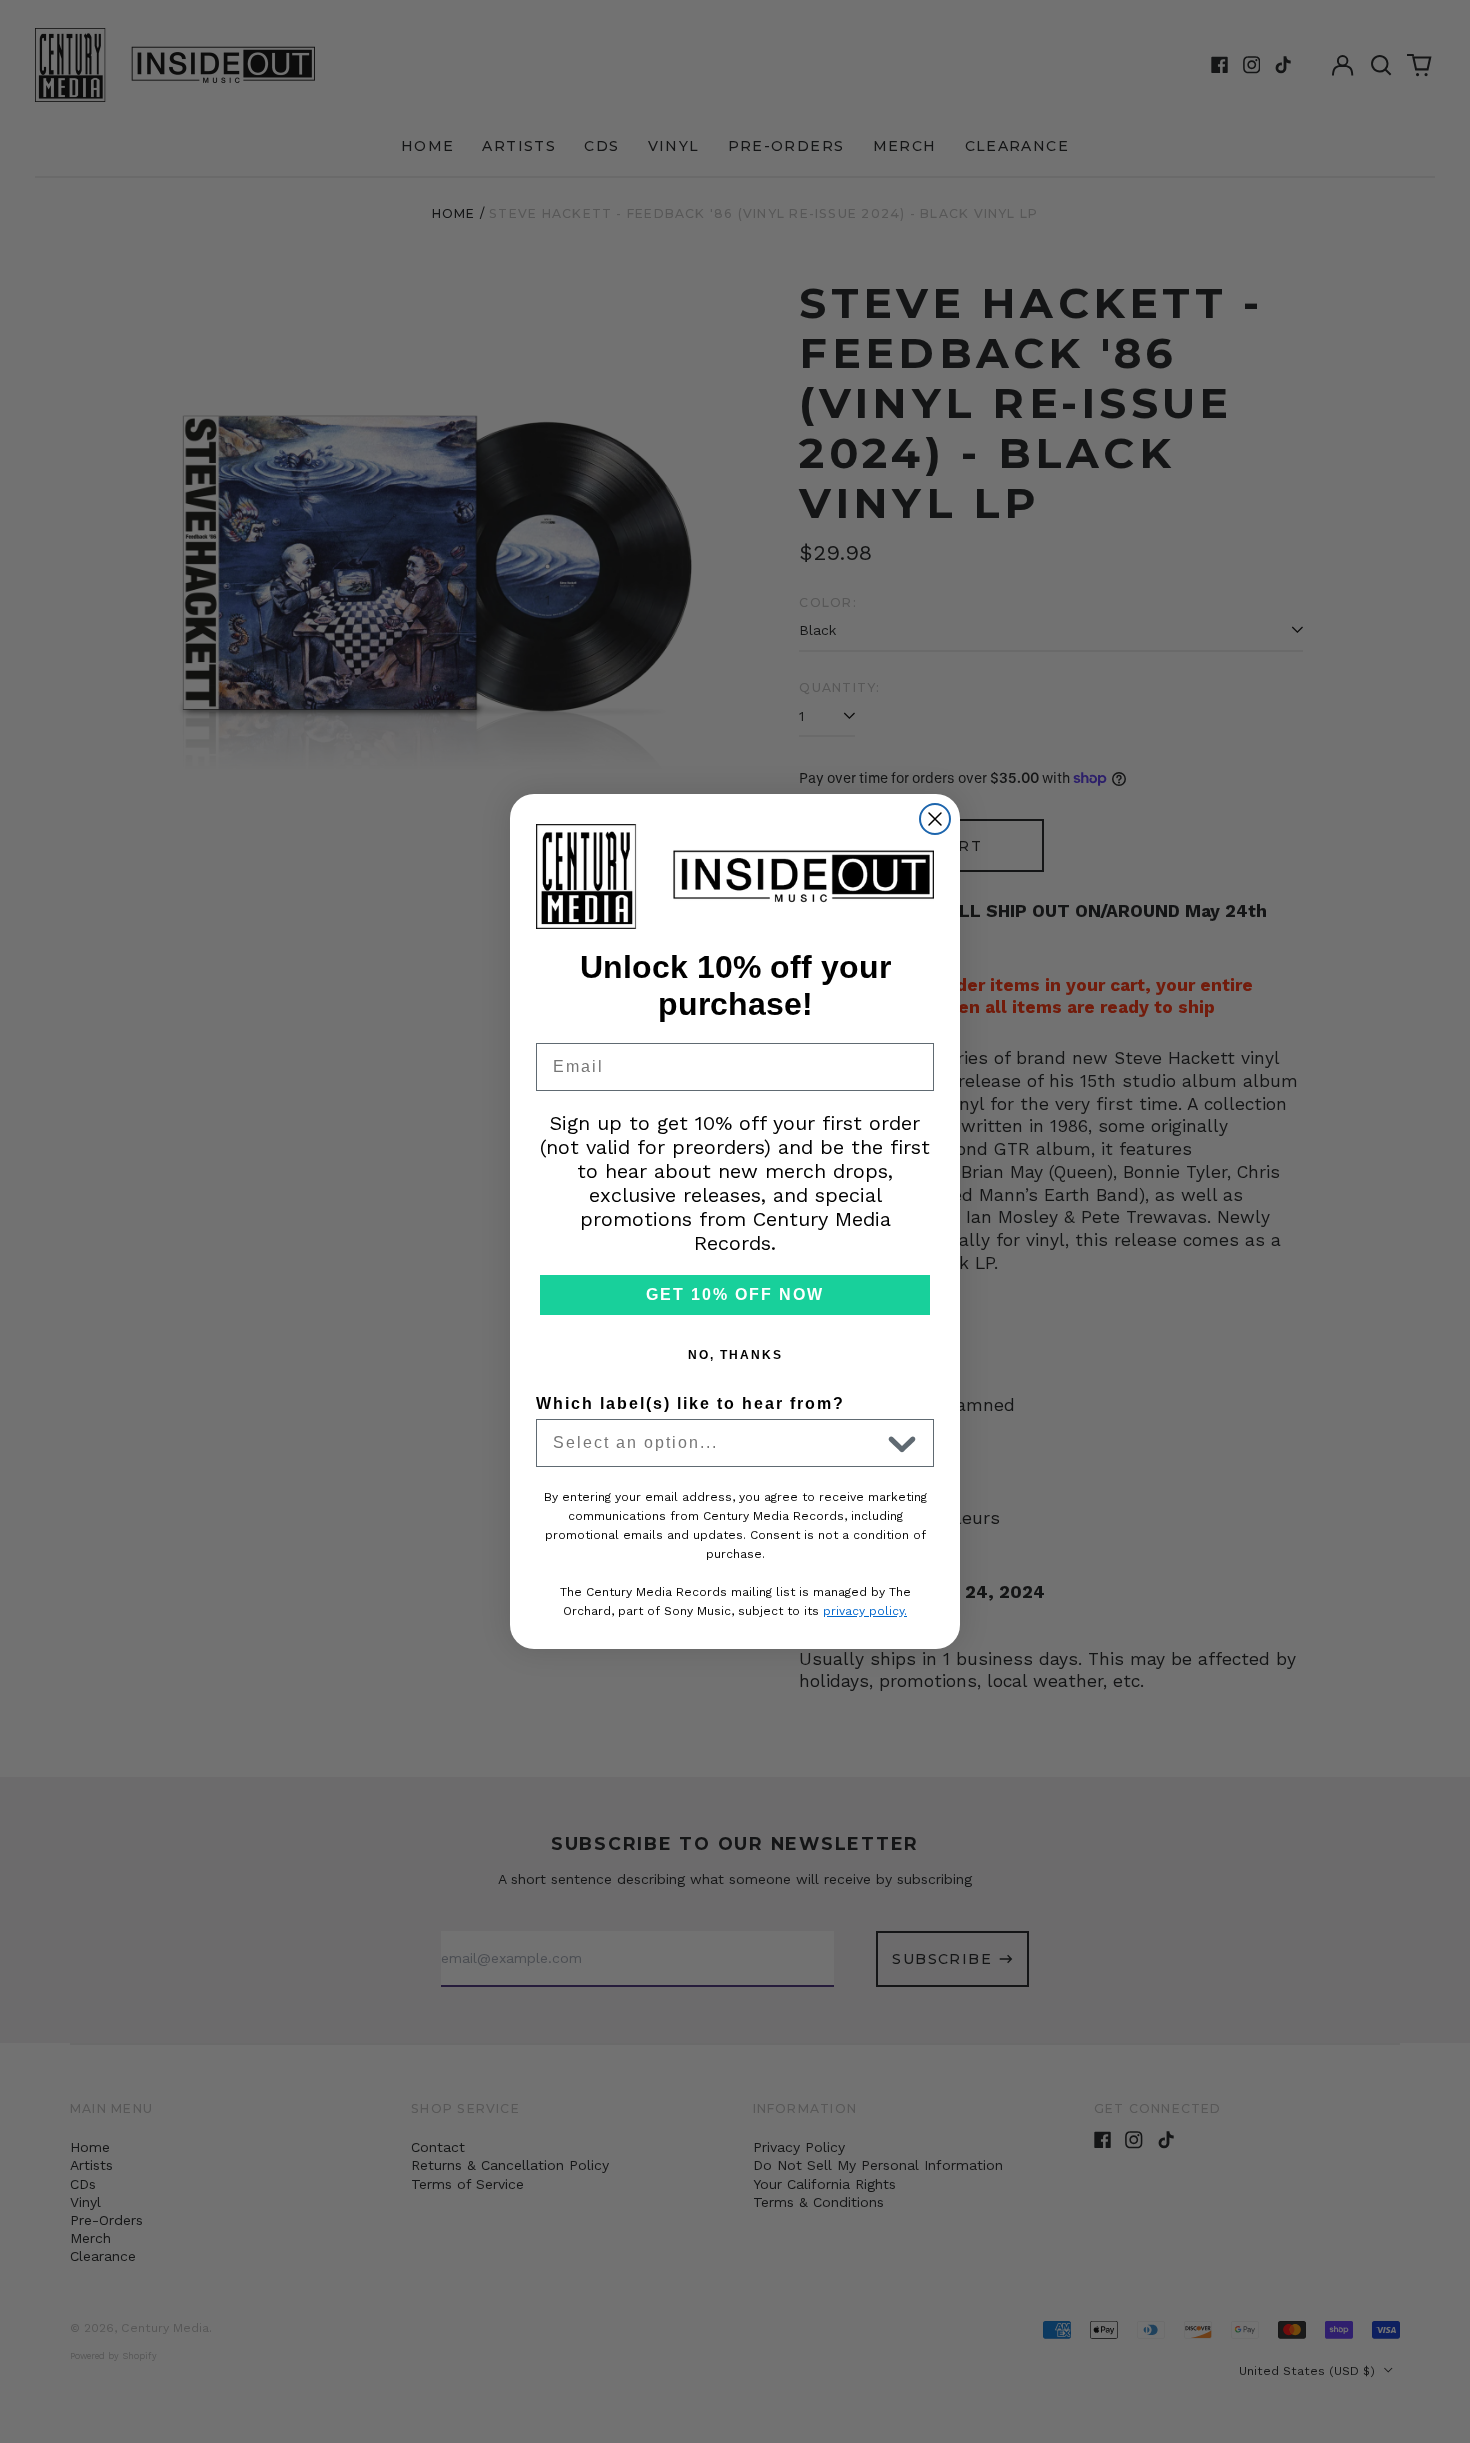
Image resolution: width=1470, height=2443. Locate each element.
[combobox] (716, 1443)
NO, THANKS (735, 1355)
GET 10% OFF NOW (735, 1294)
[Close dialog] (935, 819)
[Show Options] (902, 1443)
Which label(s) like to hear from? (690, 1403)
